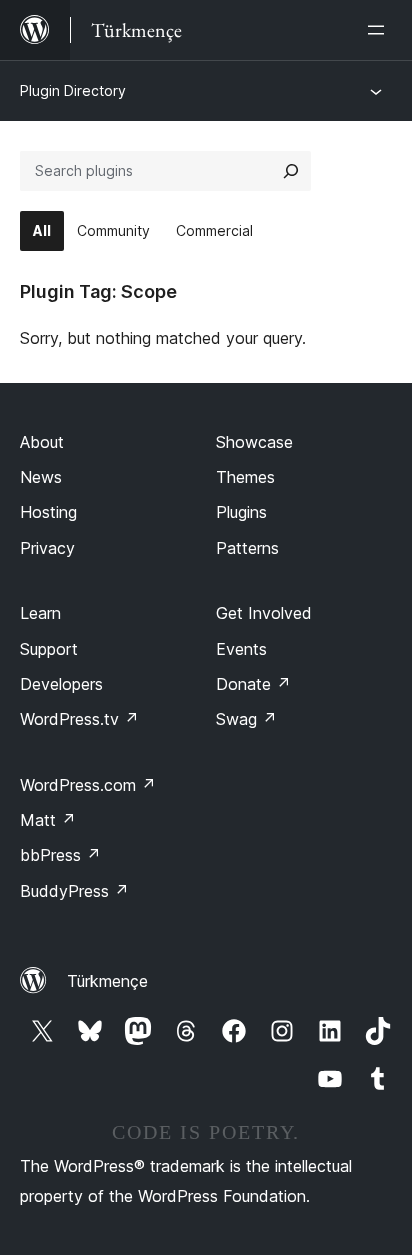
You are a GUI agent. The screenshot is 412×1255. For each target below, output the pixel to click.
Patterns (247, 548)
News (41, 477)
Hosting (48, 512)
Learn (40, 613)
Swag (246, 719)
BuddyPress (74, 891)
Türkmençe (107, 981)
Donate (253, 684)
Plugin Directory (73, 90)
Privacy (47, 548)
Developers (61, 684)
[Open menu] (380, 30)
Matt (48, 820)
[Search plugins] (291, 171)
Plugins (241, 512)
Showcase (254, 442)
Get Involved (264, 613)
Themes (245, 477)
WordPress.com (88, 785)
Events (241, 649)
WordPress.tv (79, 719)
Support (49, 649)
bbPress (60, 855)
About (42, 442)
